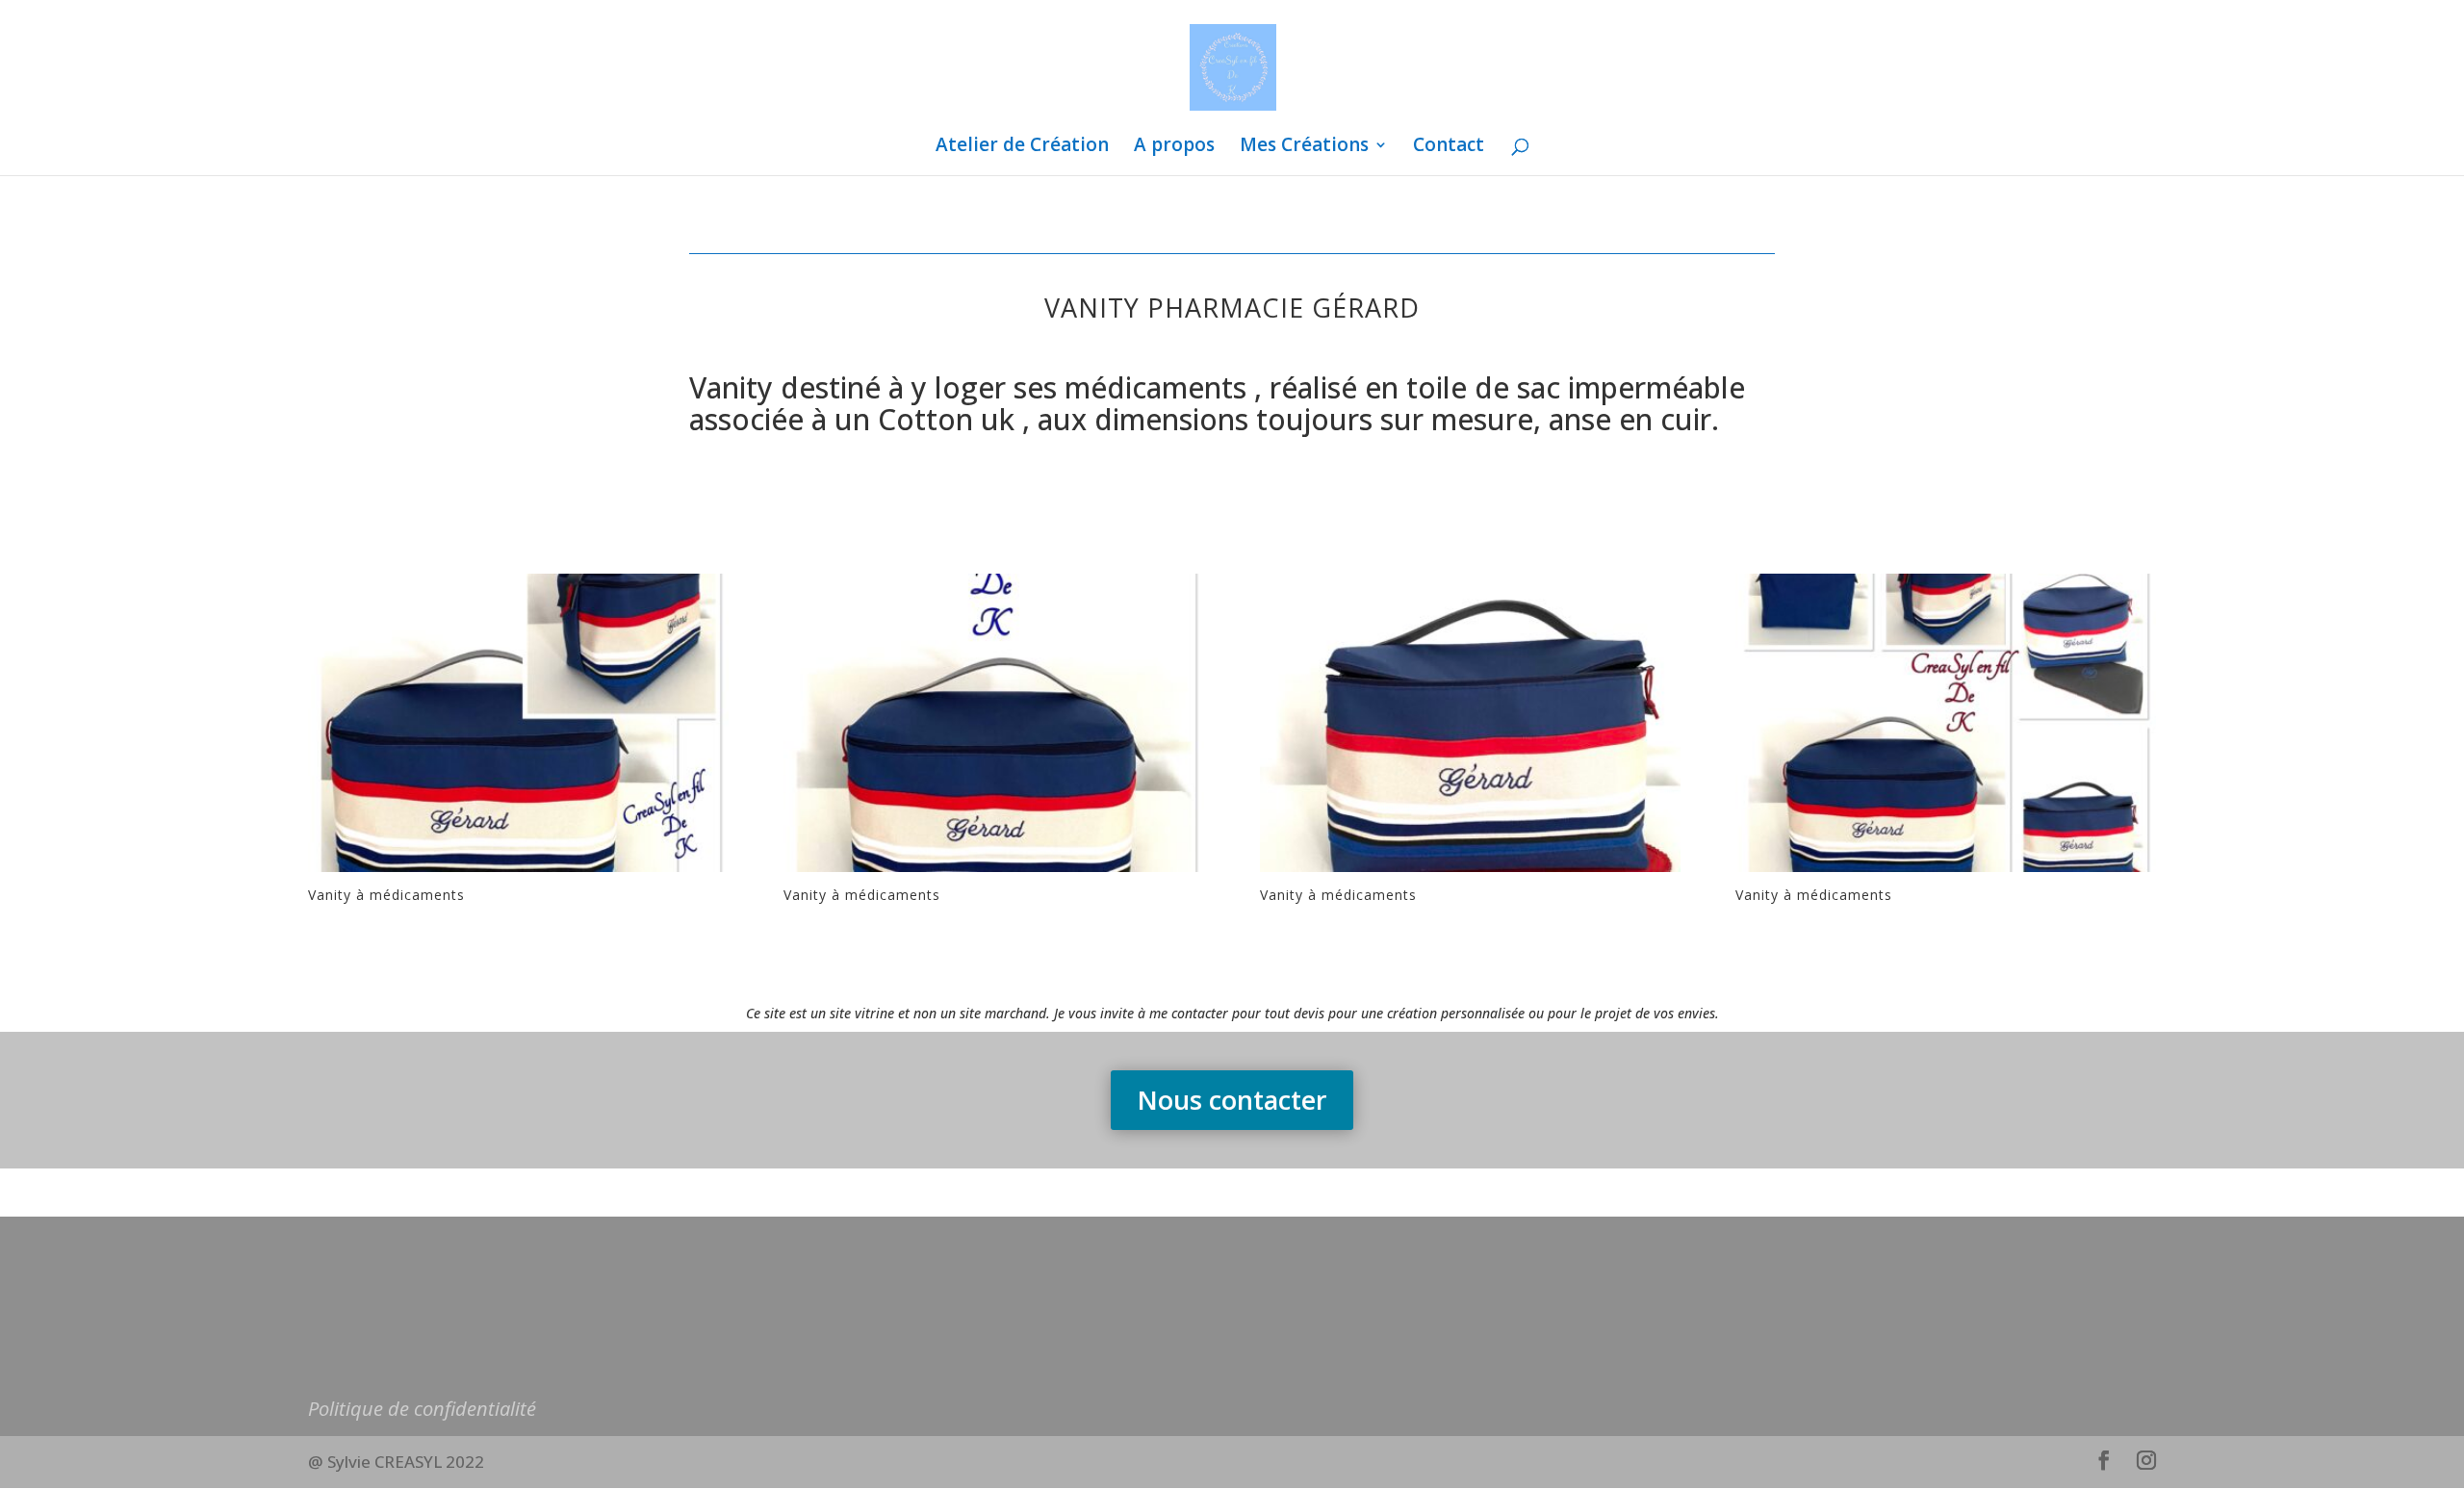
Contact (1449, 147)
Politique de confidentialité (422, 1409)
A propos (1174, 147)
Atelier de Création (1022, 147)
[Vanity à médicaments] (518, 872)
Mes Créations (1304, 147)
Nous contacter (1232, 1100)
